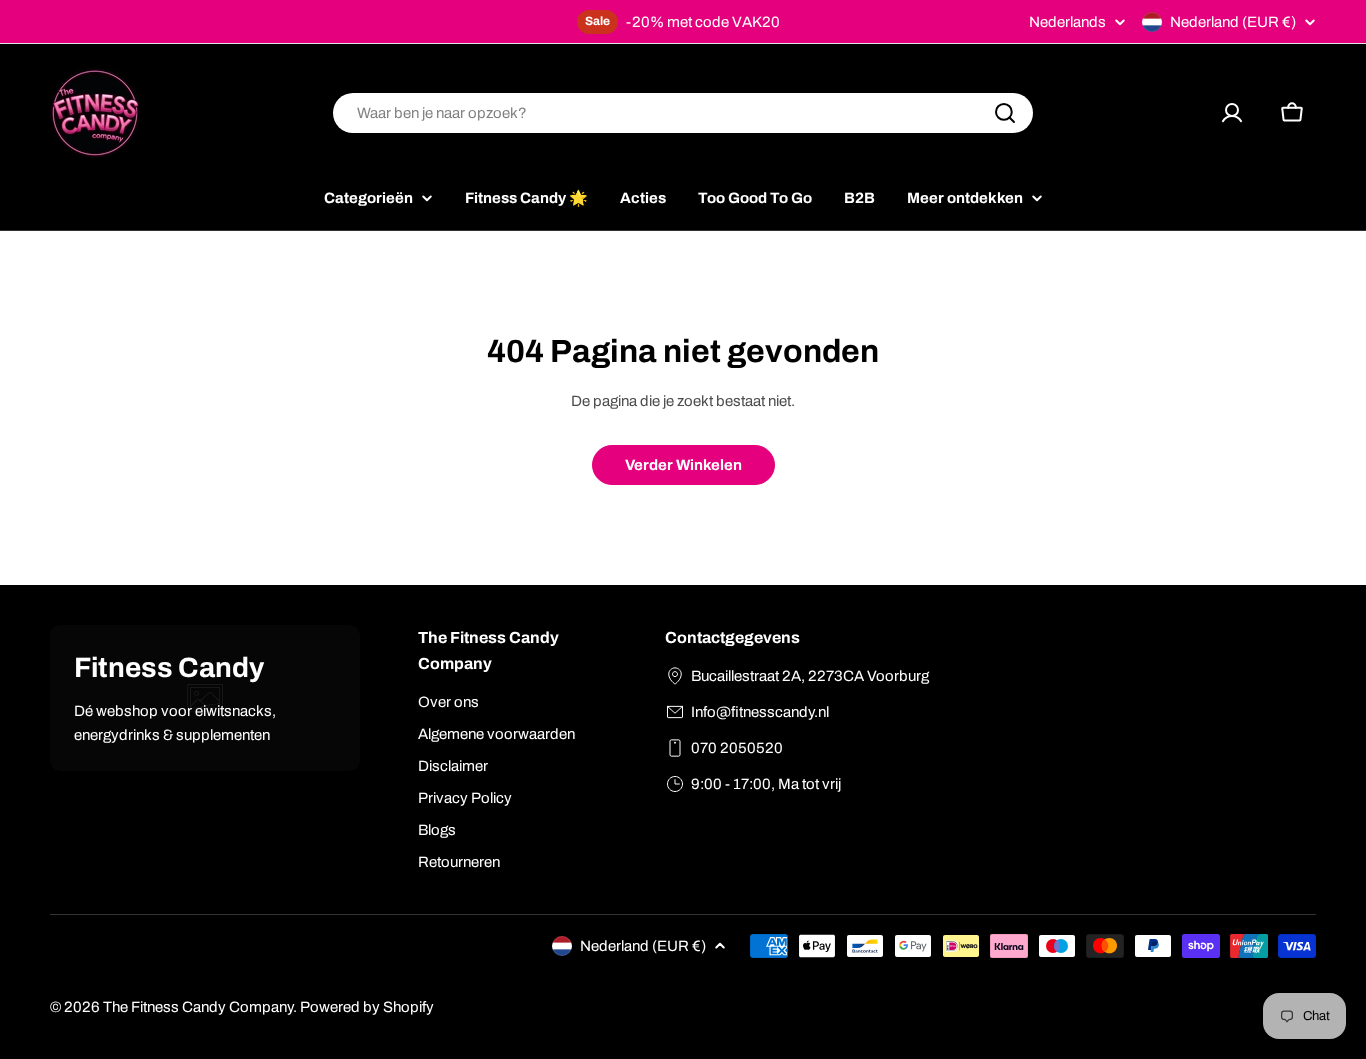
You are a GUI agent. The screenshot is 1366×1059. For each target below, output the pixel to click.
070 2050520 (737, 748)
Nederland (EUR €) (1233, 22)
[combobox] (683, 113)
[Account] (1232, 113)
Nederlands (1067, 22)
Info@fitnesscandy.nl (760, 712)
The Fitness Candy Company (198, 1007)
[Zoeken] (1005, 113)
